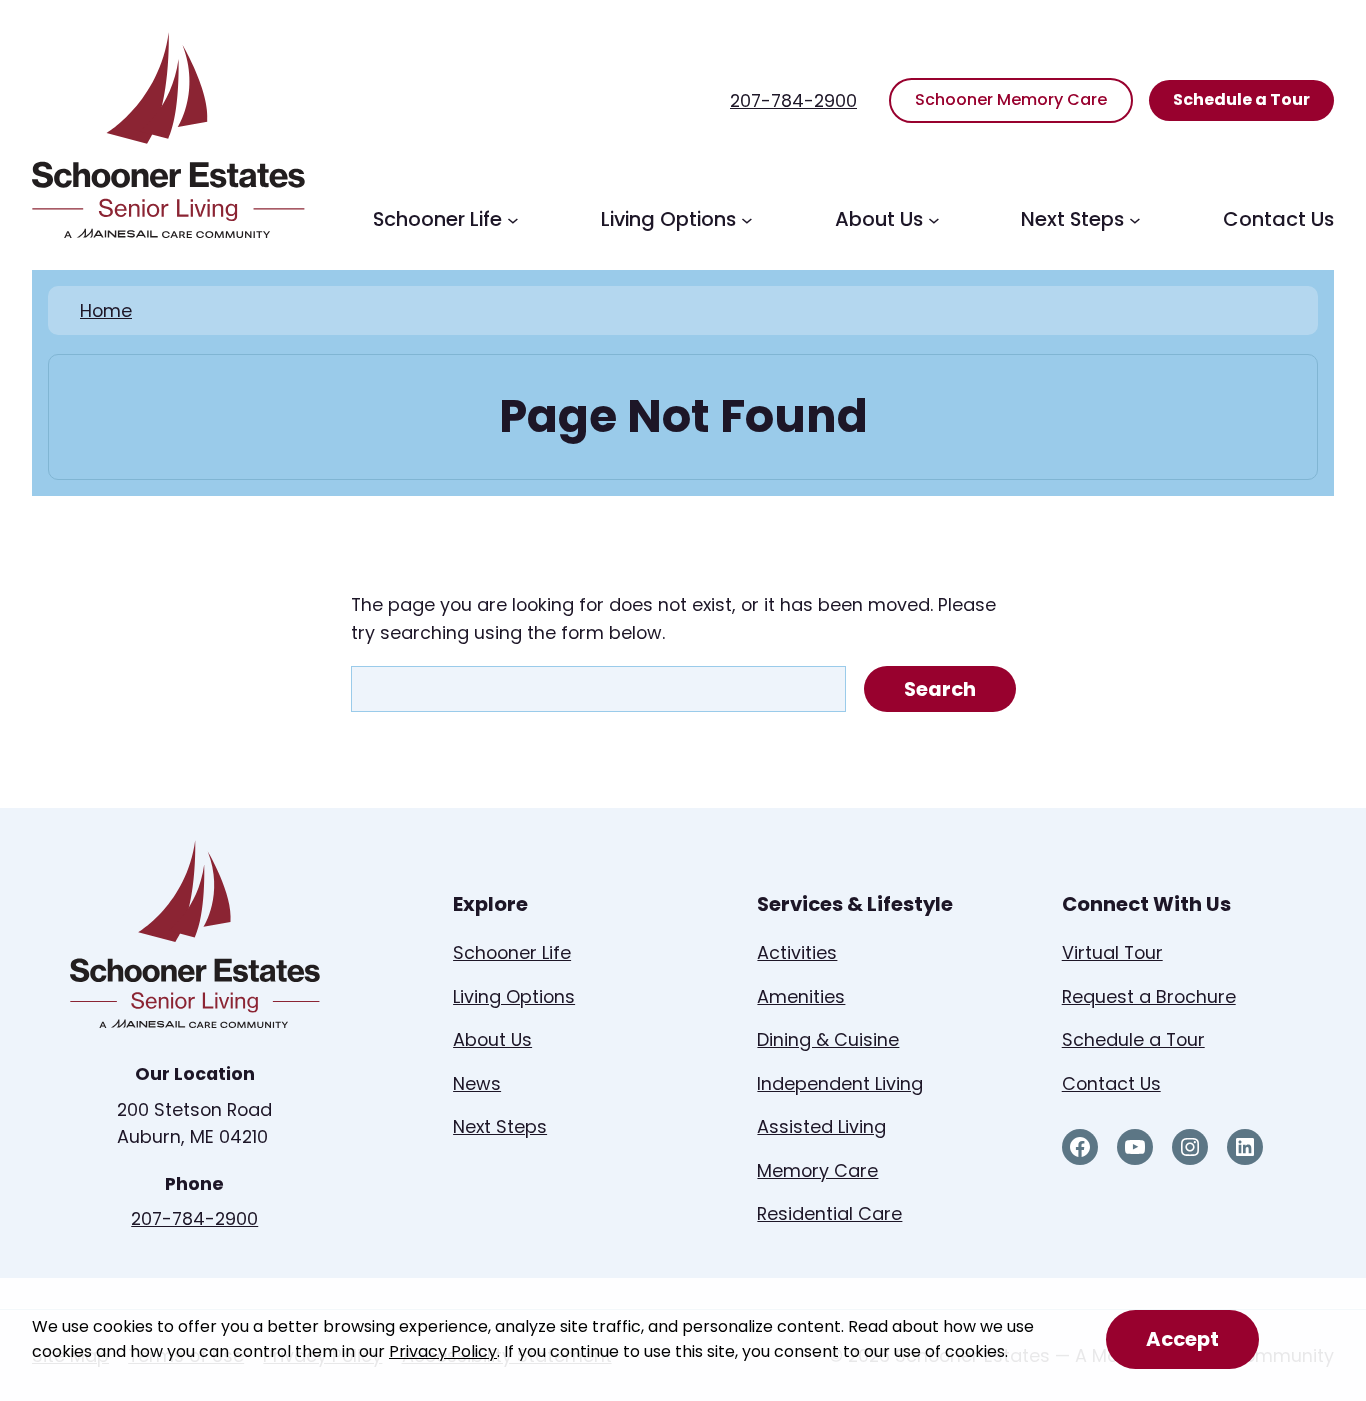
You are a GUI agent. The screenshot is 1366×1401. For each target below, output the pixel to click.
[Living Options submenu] (747, 220)
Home (106, 310)
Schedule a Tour (1241, 99)
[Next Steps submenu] (1135, 220)
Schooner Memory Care (1011, 99)
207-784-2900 (793, 100)
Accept (1182, 1339)
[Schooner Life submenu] (513, 220)
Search (940, 689)
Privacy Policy (443, 1351)
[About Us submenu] (934, 220)
